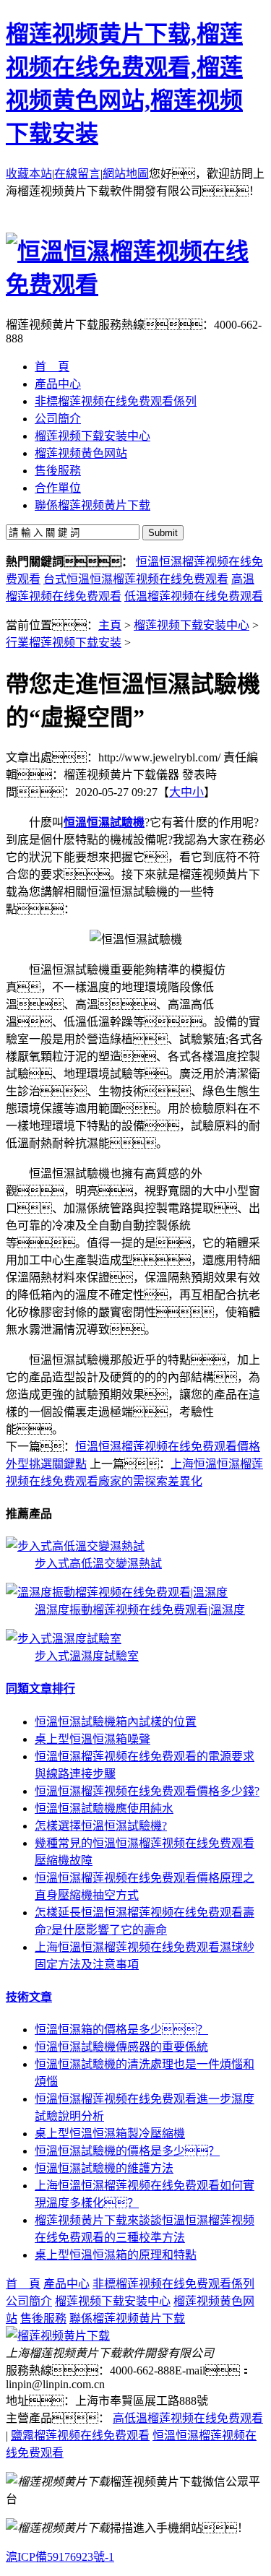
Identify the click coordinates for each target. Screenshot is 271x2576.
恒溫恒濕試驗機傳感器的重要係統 (121, 2047)
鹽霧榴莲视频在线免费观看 (80, 2435)
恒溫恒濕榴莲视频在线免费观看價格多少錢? (147, 1791)
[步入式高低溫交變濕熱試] (75, 1546)
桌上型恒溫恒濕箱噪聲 (93, 1739)
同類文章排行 (40, 1689)
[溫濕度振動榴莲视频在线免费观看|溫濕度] (117, 1592)
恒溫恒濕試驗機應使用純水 (104, 1808)
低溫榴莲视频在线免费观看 (194, 596)
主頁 (110, 625)
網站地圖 (126, 174)
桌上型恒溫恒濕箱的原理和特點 (116, 2255)
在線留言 (77, 174)
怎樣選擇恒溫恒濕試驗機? (101, 1826)
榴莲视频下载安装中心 (192, 625)
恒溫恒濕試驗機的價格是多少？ (127, 2151)
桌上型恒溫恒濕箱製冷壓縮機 (110, 2134)
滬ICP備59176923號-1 (60, 2557)
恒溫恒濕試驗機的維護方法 (104, 2168)
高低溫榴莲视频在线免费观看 (188, 2418)
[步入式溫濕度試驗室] (64, 1639)
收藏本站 (29, 174)
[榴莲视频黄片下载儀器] (58, 2336)
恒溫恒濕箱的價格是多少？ (121, 2030)
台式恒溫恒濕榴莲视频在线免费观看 (136, 579)
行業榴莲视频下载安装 (64, 643)
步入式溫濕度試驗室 (87, 1656)
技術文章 (29, 1997)
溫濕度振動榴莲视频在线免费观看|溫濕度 (140, 1610)
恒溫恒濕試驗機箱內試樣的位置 (116, 1722)
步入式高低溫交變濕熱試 (98, 1564)
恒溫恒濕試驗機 (104, 822)
